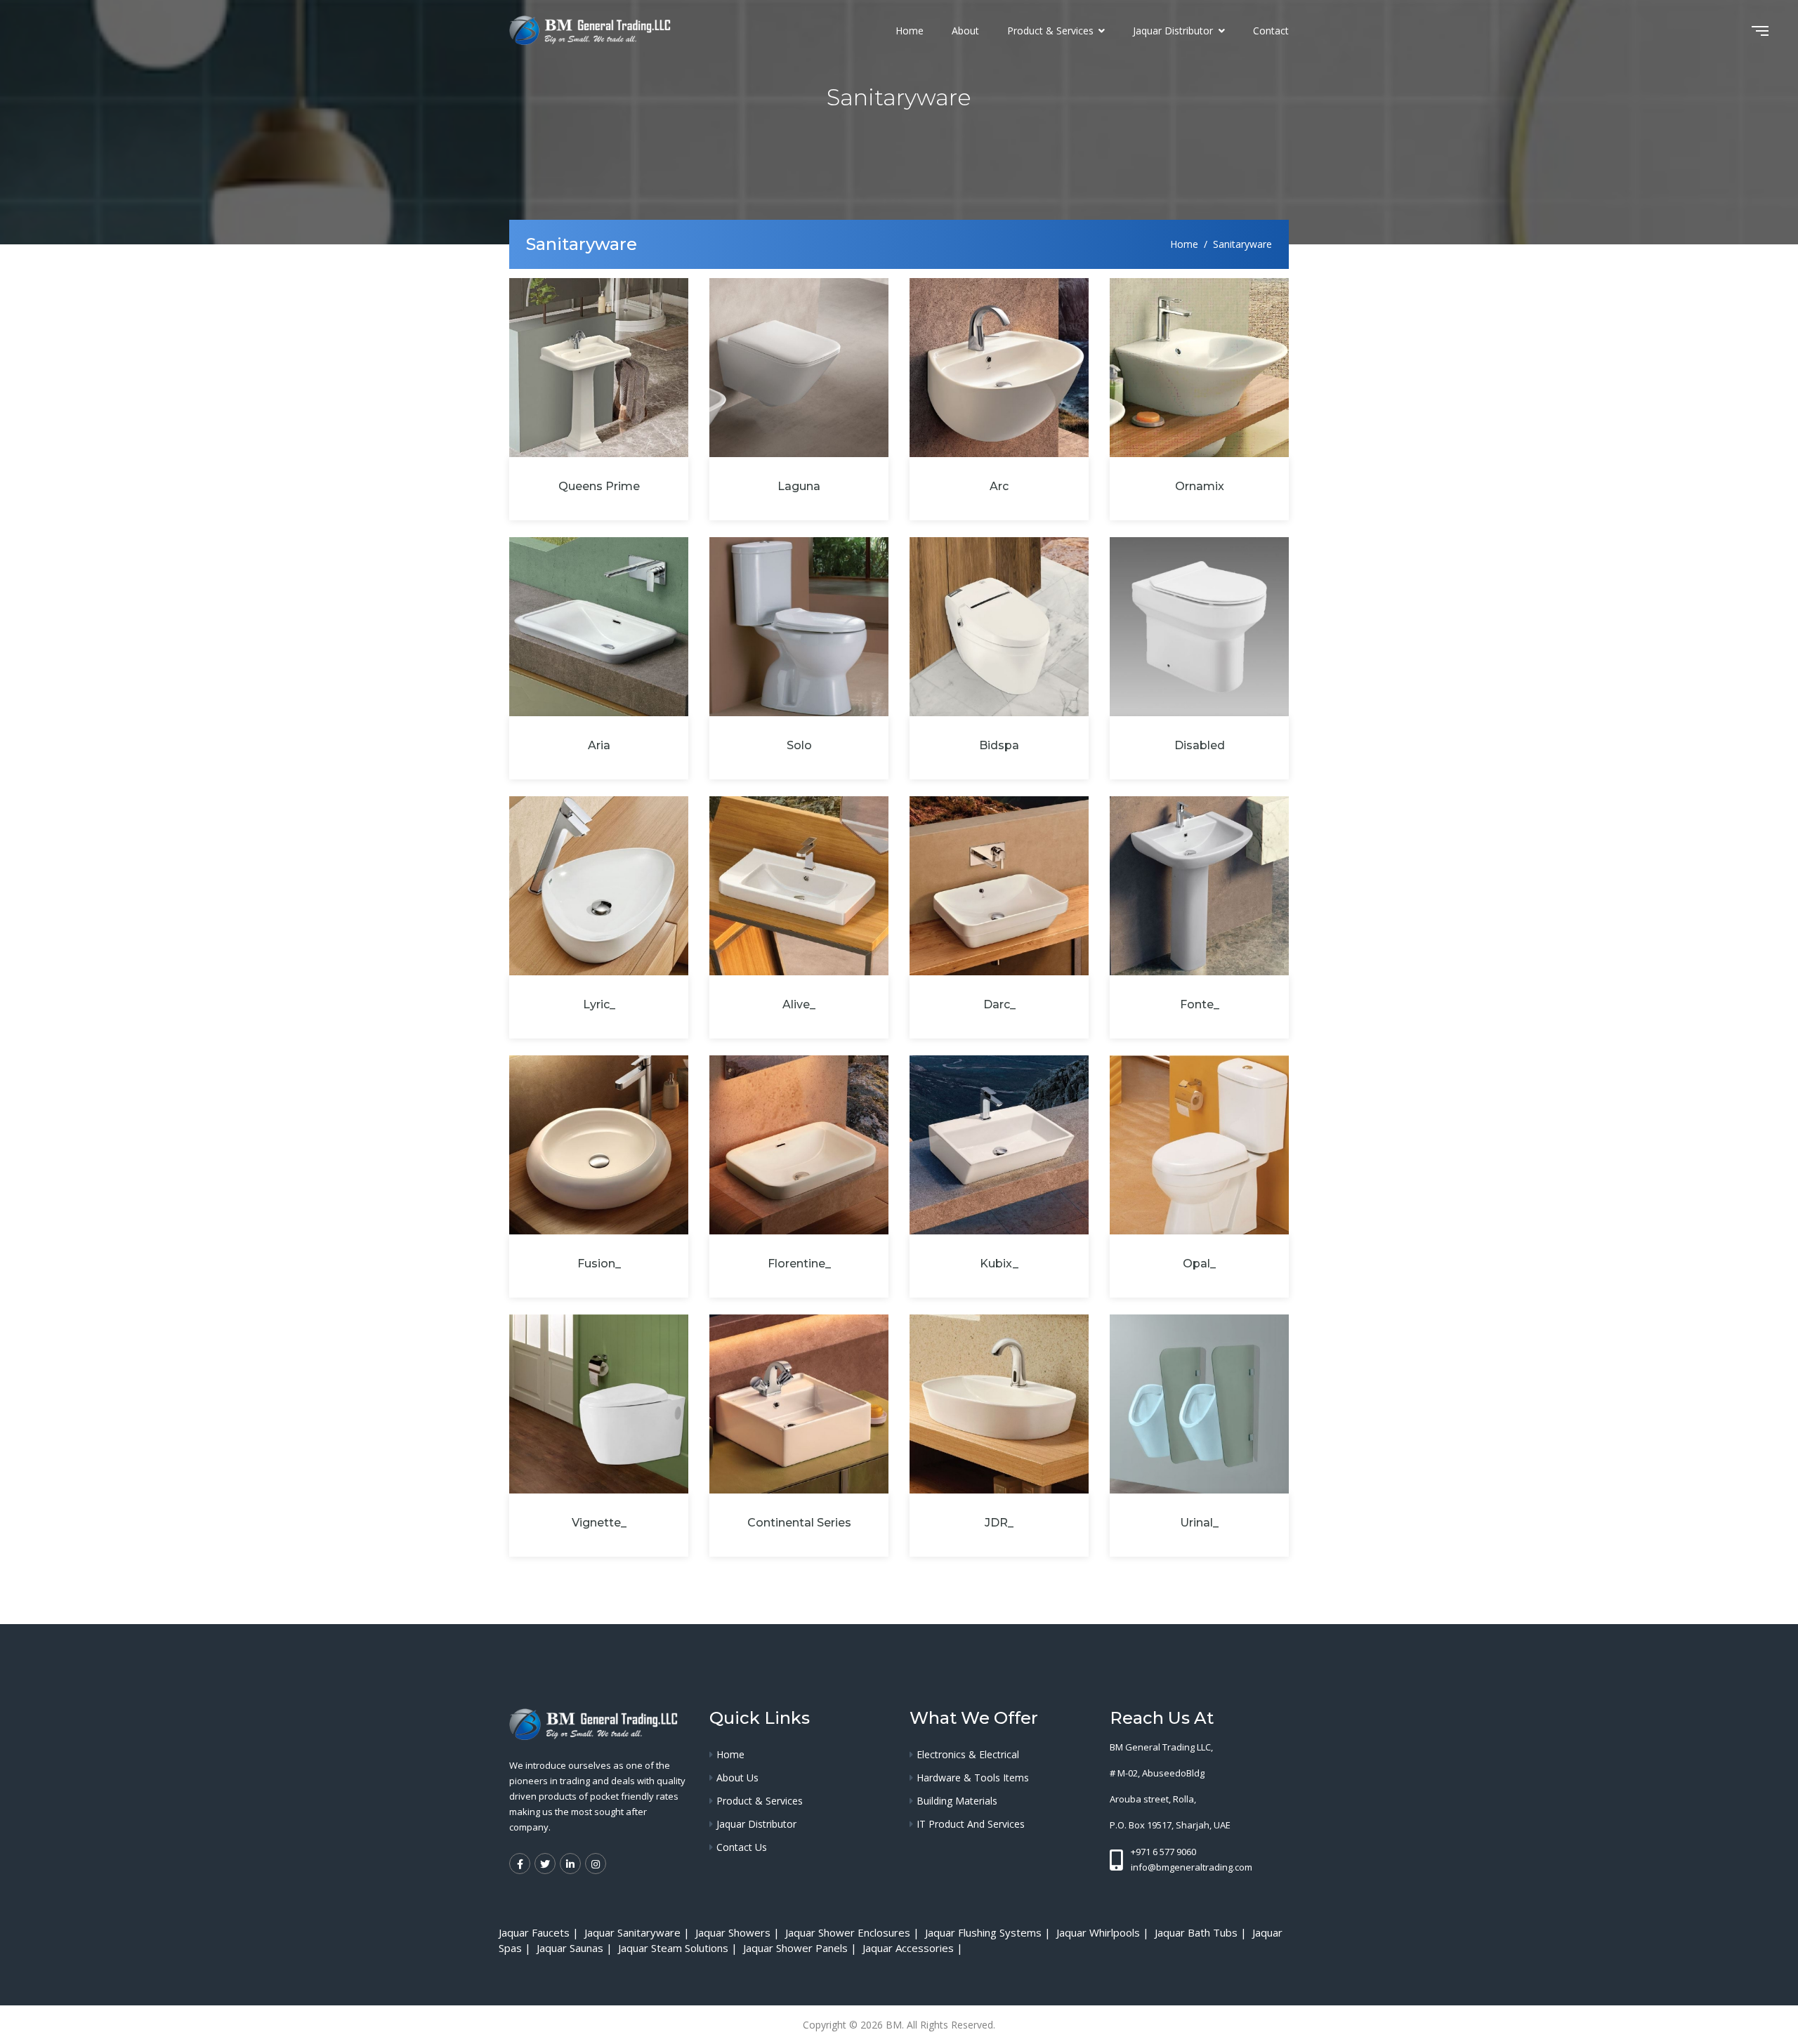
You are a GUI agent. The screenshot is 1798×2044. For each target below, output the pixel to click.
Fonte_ (1200, 1004)
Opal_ (1199, 1264)
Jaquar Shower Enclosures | (854, 1932)
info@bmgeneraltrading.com (1192, 1867)
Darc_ (999, 1004)
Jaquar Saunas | (576, 1948)
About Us (737, 1778)
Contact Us (742, 1847)
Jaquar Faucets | (540, 1932)
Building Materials (957, 1801)
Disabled (1200, 745)
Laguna (799, 486)
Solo (799, 745)
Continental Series (799, 1523)
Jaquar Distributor (1174, 31)
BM (894, 2025)
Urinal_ (1199, 1523)
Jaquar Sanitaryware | (638, 1932)
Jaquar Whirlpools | (1104, 1932)
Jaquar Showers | (739, 1932)
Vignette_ (599, 1523)
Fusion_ (599, 1264)
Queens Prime (599, 486)
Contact (1271, 31)
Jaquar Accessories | (914, 1948)
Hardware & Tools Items (973, 1778)
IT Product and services (971, 1824)
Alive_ (799, 1004)
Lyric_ (599, 1004)
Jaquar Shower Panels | (801, 1948)
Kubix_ (999, 1264)
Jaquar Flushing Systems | (989, 1932)
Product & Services (1052, 31)
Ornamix (1200, 486)
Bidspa (999, 745)
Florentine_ (799, 1264)
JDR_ (999, 1523)
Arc (999, 486)
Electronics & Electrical (968, 1754)
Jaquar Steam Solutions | (679, 1948)
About (965, 31)
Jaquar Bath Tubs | (1202, 1932)
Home (910, 31)
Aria (599, 745)
